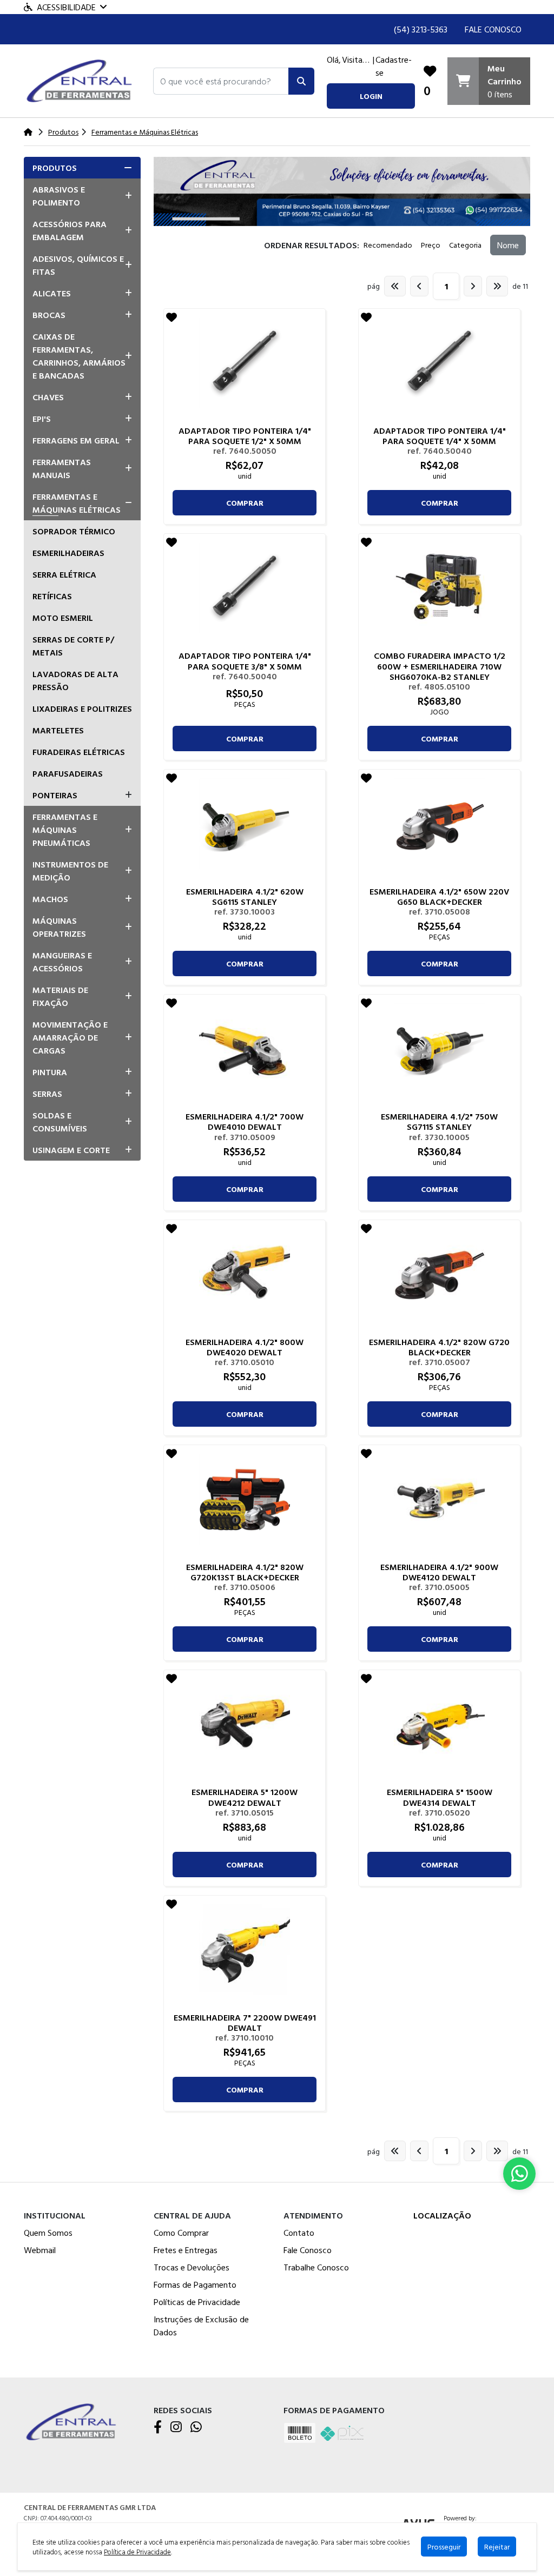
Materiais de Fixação (60, 996)
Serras (47, 1094)
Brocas (49, 315)
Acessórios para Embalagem (70, 230)
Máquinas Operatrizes (59, 927)
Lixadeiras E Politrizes (82, 708)
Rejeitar (497, 2547)
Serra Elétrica (64, 574)
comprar (245, 503)
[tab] (82, 168)
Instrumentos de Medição (70, 871)
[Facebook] (158, 2428)
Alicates (52, 293)
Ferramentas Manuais (62, 468)
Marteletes (58, 730)
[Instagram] (176, 2428)
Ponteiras (55, 795)
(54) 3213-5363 (421, 29)
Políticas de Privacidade (197, 2302)
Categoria (465, 245)
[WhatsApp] (196, 2428)
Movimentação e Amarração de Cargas (70, 1037)
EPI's (42, 419)
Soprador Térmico (74, 531)
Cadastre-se (394, 66)
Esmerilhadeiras (68, 553)
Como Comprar (181, 2233)
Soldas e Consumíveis (60, 1122)
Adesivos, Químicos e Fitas (78, 265)
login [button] (371, 96)
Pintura (50, 1072)
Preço (431, 245)
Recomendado (388, 245)
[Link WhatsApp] (519, 2174)
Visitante (357, 59)
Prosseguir (444, 2547)
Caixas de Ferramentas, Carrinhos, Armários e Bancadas (79, 356)
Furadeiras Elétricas (79, 752)
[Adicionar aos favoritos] (172, 317)
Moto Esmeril (63, 618)
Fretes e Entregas (186, 2250)
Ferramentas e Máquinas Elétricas (77, 503)
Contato (299, 2233)
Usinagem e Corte (71, 1150)
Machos (50, 899)
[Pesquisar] (301, 81)
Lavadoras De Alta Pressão (75, 680)
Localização (442, 2215)
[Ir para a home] (72, 2421)
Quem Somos (48, 2233)
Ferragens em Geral (76, 440)
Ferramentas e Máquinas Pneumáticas (65, 830)
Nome (508, 245)
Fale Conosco (493, 29)
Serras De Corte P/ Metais (73, 646)
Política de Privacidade (137, 2552)
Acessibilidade (66, 7)
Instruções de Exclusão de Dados (201, 2326)
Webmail (40, 2250)
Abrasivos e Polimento (59, 196)
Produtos (55, 168)
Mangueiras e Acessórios (62, 962)
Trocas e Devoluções (192, 2267)
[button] (221, 81)
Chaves (48, 397)
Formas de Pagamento (195, 2284)
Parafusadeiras (68, 773)
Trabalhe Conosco (316, 2267)
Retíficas (52, 596)
